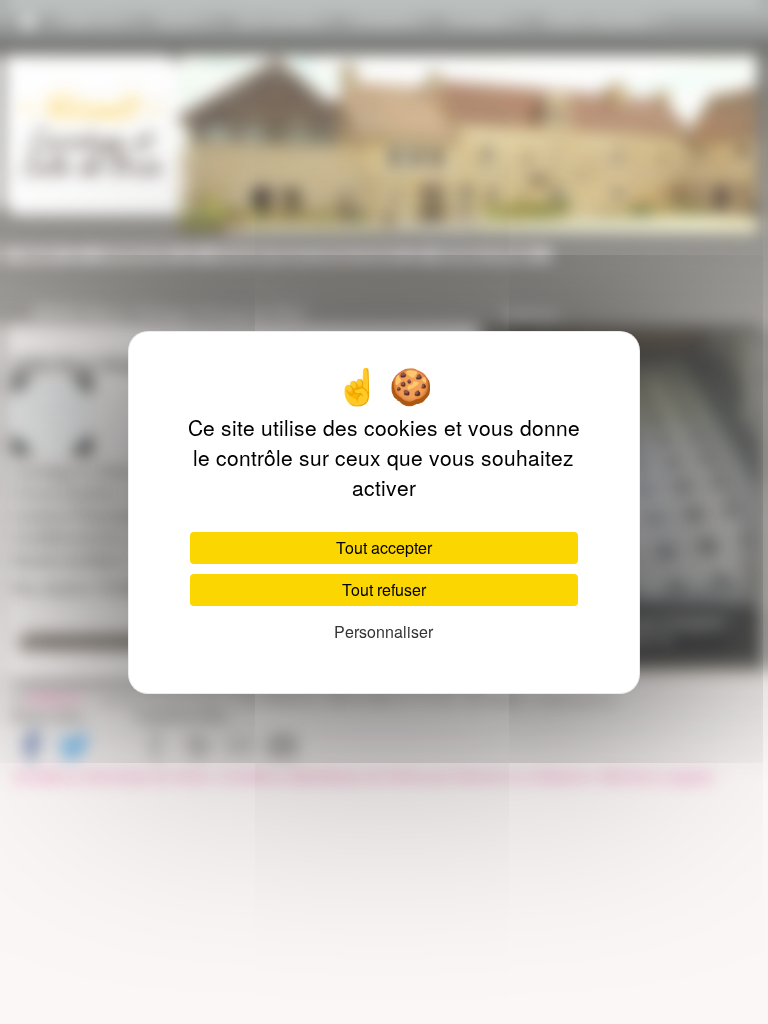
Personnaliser (383, 631)
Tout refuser (384, 589)
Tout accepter (384, 547)
